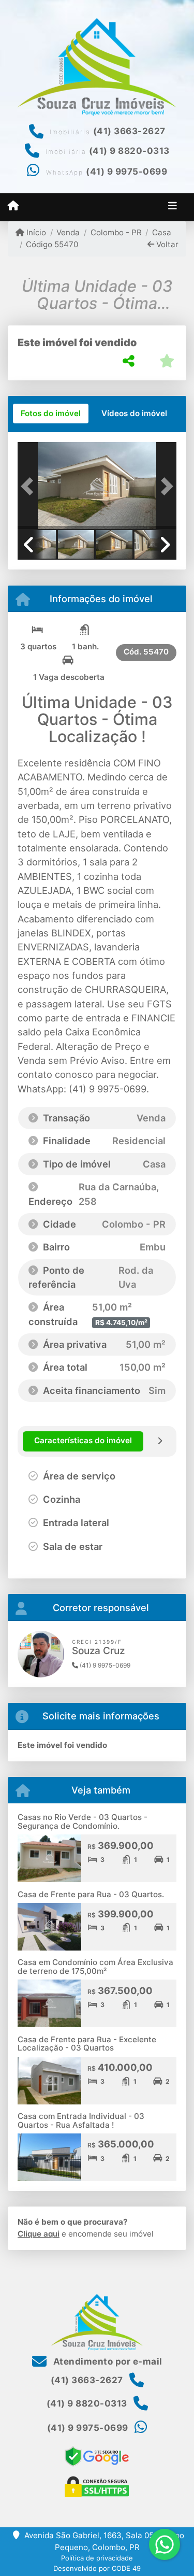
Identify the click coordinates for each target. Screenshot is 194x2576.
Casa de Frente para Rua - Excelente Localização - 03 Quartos (87, 2044)
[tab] (51, 414)
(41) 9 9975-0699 (126, 172)
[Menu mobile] (13, 206)
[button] (29, 487)
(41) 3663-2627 (129, 131)
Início (35, 232)
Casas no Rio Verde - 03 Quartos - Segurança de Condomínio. (83, 1821)
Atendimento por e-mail (107, 2361)
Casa (162, 232)
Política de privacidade (97, 2558)
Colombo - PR (116, 232)
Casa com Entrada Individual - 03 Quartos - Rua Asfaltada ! (81, 2120)
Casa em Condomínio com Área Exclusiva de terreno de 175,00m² (95, 1967)
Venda (68, 232)
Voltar (166, 244)
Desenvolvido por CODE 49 (97, 2568)
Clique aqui (39, 2234)
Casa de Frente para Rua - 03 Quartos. (91, 1894)
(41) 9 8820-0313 (129, 151)
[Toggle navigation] (173, 207)
